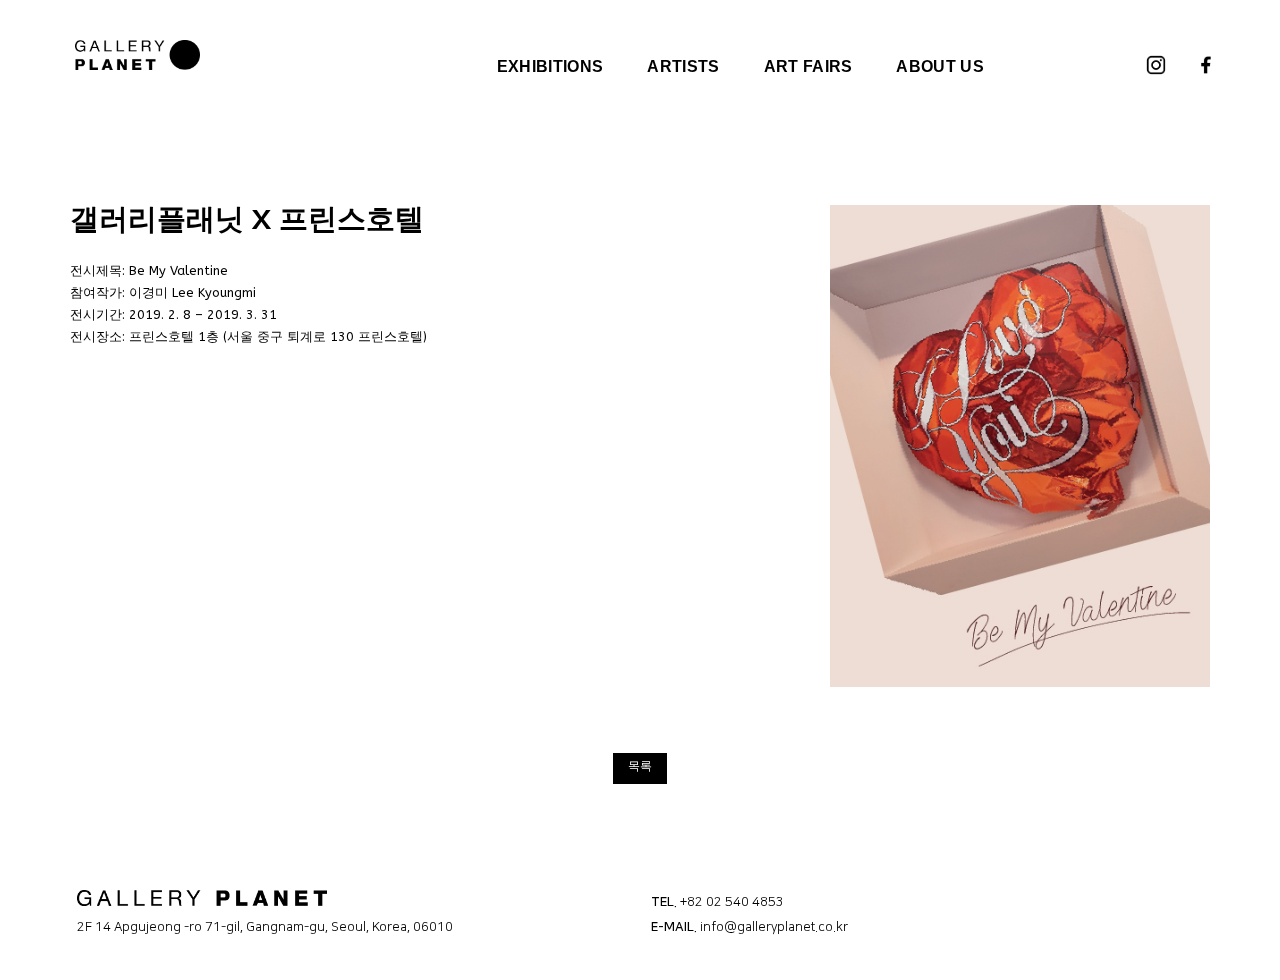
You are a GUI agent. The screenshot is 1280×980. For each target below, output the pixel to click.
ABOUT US (940, 66)
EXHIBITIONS (550, 66)
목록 (640, 766)
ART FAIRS (808, 66)
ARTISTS (683, 66)
